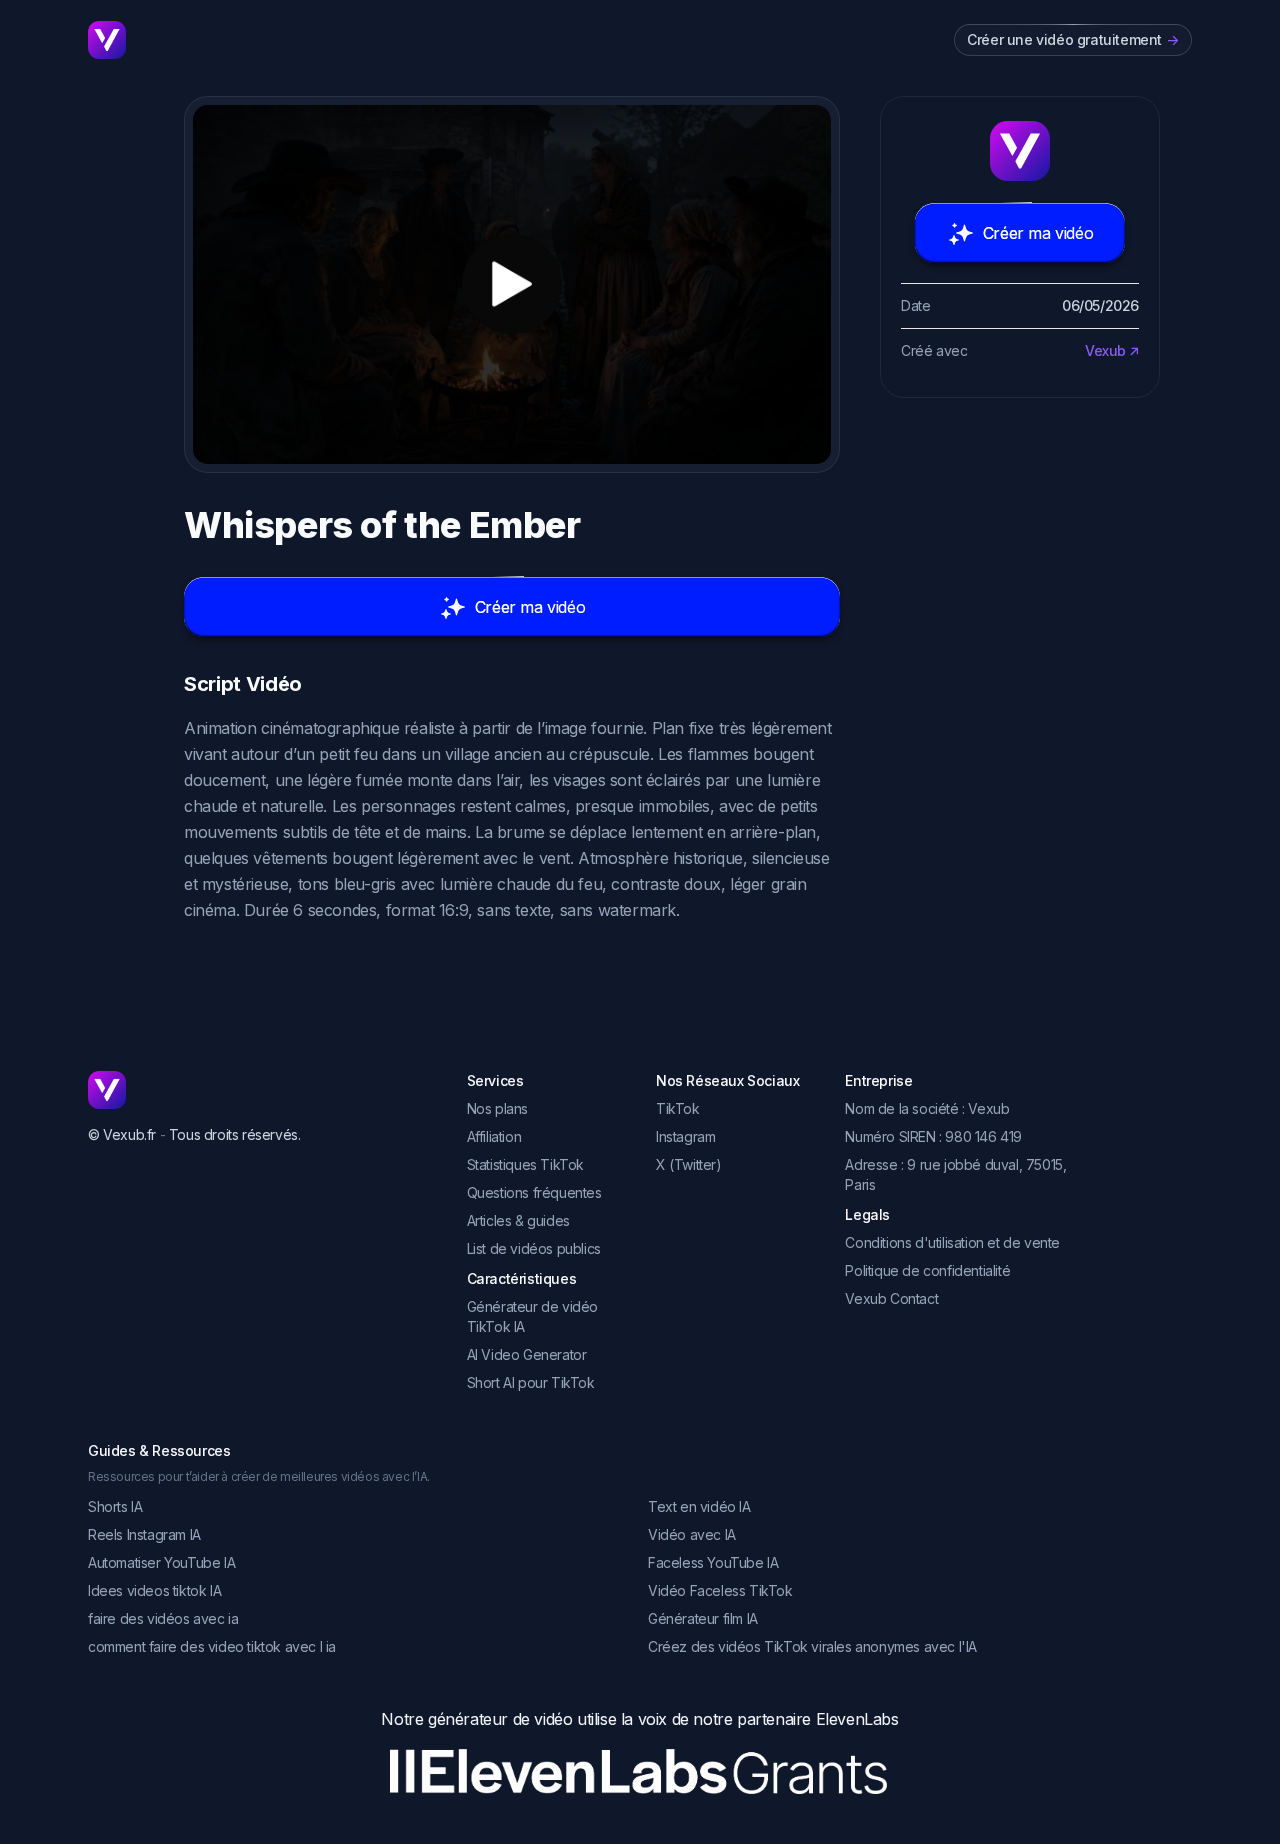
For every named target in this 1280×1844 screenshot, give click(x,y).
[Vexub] (261, 1090)
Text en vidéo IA (699, 1506)
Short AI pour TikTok (531, 1382)
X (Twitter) (689, 1164)
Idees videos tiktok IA (154, 1590)
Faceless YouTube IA (713, 1562)
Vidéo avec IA (692, 1534)
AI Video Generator (527, 1354)
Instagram (685, 1136)
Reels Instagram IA (144, 1534)
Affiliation (494, 1136)
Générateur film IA (703, 1618)
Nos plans (497, 1108)
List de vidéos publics (534, 1248)
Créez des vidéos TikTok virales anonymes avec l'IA (812, 1646)
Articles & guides (518, 1220)
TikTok (678, 1108)
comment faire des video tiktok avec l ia (212, 1646)
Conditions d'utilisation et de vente (952, 1242)
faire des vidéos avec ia (163, 1618)
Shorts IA (115, 1506)
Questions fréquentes (534, 1192)
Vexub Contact (891, 1298)
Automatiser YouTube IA (161, 1562)
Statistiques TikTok (525, 1164)
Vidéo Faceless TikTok (720, 1590)
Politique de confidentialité (927, 1270)
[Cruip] (107, 40)
